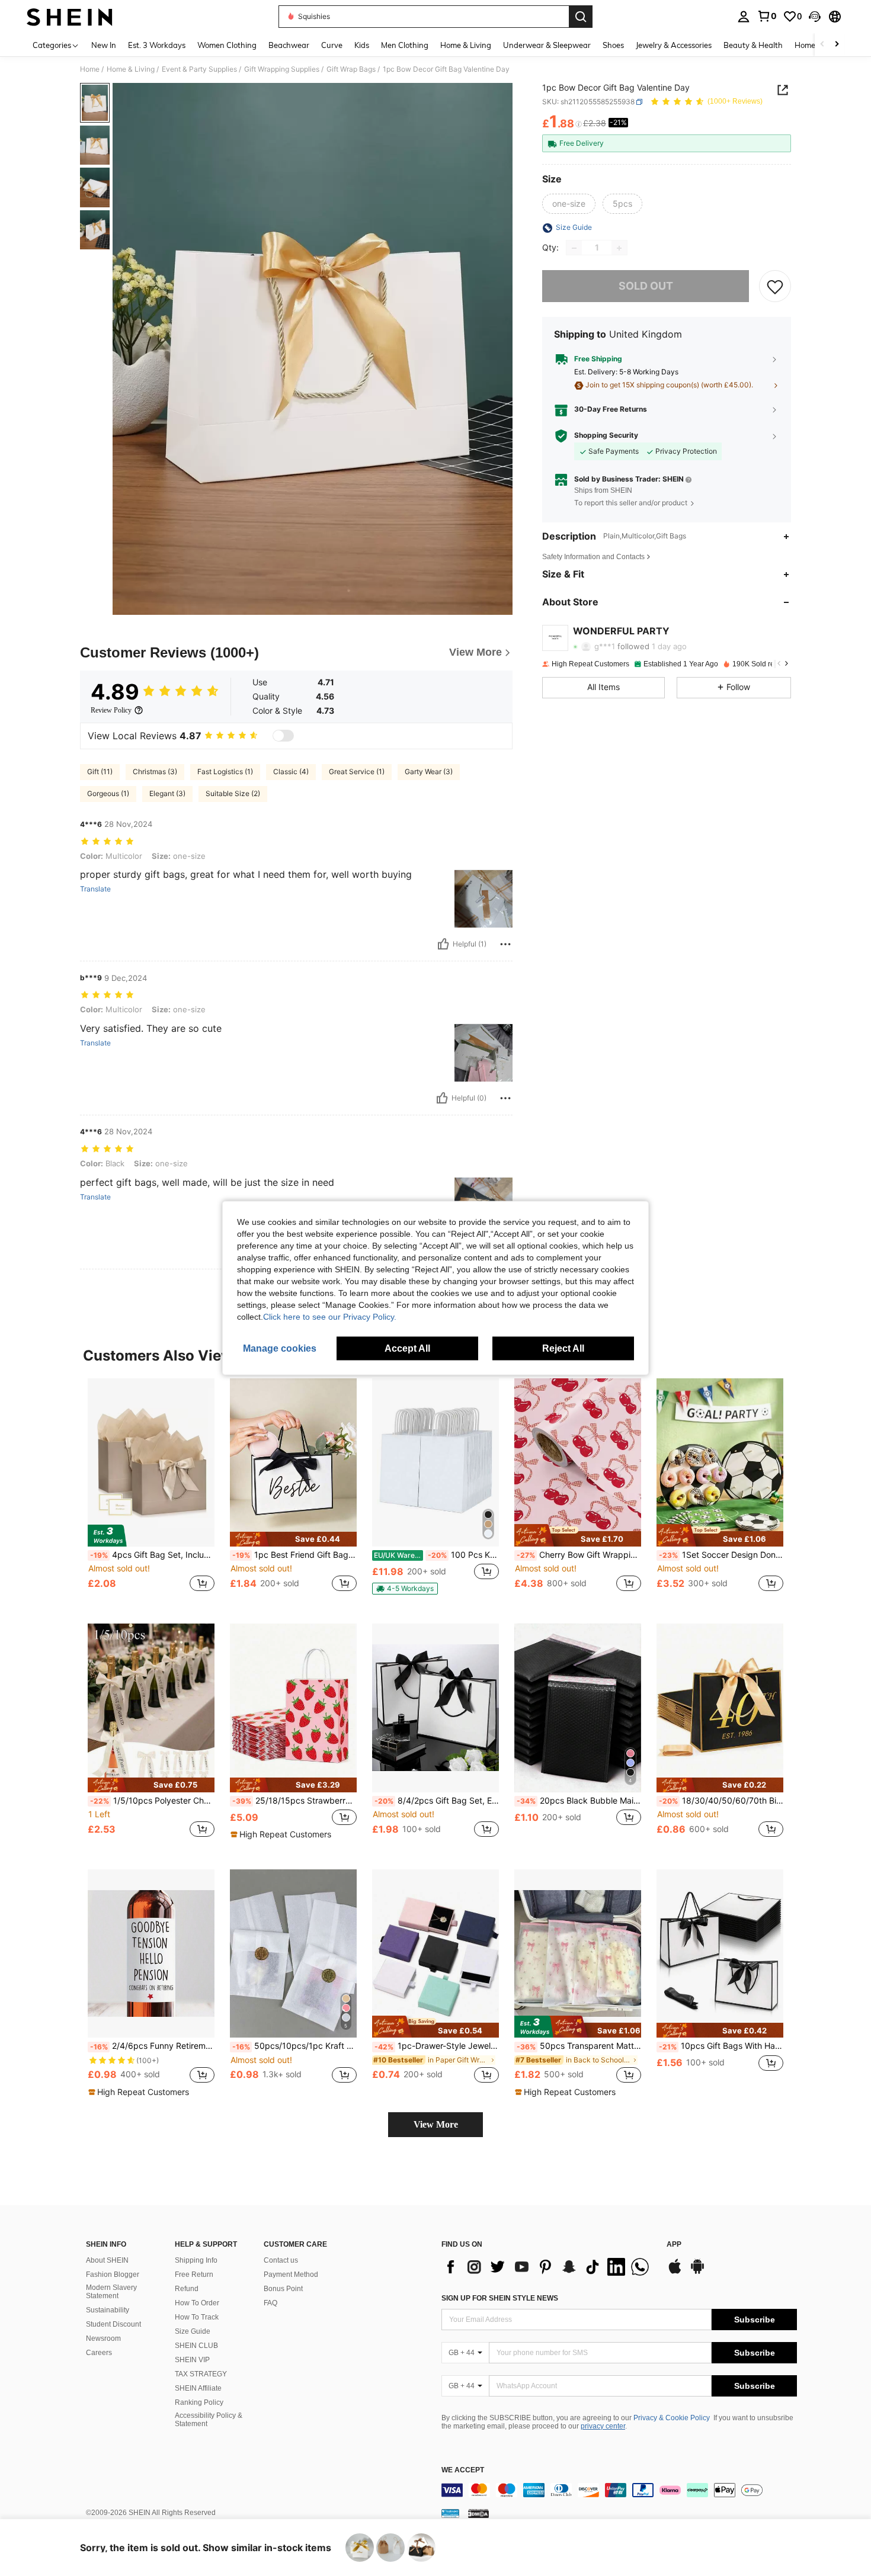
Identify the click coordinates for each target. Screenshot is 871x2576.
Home (90, 69)
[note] (293, 1539)
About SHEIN (107, 2260)
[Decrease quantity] (574, 248)
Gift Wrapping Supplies (282, 69)
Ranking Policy (199, 2402)
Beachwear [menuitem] (289, 45)
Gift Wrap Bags (351, 69)
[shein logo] (70, 17)
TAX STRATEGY (201, 2374)
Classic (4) (291, 771)
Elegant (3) (167, 793)
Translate (95, 889)
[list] (548, 2267)
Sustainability (108, 2310)
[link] (767, 16)
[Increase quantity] (619, 248)
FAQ (270, 2303)
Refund (187, 2289)
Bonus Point (283, 2289)
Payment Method (291, 2275)
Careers (99, 2353)
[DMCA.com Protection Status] (478, 2513)
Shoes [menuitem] (613, 45)
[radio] (569, 204)
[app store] (675, 2272)
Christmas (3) (155, 771)
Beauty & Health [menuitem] (753, 45)
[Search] (581, 17)
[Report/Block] (505, 944)
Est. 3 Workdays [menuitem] (157, 45)
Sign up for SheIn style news (500, 2298)
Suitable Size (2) (233, 793)
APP (674, 2245)
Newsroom (103, 2338)
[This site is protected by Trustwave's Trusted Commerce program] (450, 2513)
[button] (815, 17)
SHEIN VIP (192, 2360)
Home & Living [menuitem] (466, 45)
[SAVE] (775, 287)
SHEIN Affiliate (198, 2388)
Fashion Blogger (113, 2275)
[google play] (697, 2272)
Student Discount (113, 2324)
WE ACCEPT (463, 2470)
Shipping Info (196, 2260)
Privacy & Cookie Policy (672, 2418)
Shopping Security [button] (606, 436)
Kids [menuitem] (362, 45)
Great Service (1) (357, 771)
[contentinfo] (619, 2490)
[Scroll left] (822, 45)
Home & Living (131, 69)
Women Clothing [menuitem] (227, 45)
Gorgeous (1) (108, 793)
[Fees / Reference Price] (579, 124)
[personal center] (744, 17)
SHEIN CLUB (196, 2346)
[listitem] (151, 1492)
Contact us (281, 2260)
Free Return (194, 2275)
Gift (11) (100, 771)
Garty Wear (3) (429, 771)
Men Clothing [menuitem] (405, 45)
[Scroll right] (837, 45)
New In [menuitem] (104, 45)
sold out (646, 286)
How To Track (197, 2317)
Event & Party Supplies (199, 69)
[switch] (283, 736)
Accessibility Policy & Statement (209, 2420)
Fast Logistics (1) (225, 771)
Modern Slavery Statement (111, 2292)
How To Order (197, 2303)
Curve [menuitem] (332, 45)
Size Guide (193, 2331)
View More (436, 2124)
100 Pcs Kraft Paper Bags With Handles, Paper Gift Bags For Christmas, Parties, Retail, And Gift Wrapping (436, 1555)
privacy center (603, 2426)
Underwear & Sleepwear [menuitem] (547, 45)
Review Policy (111, 710)
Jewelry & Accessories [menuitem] (674, 45)
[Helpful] (443, 944)
